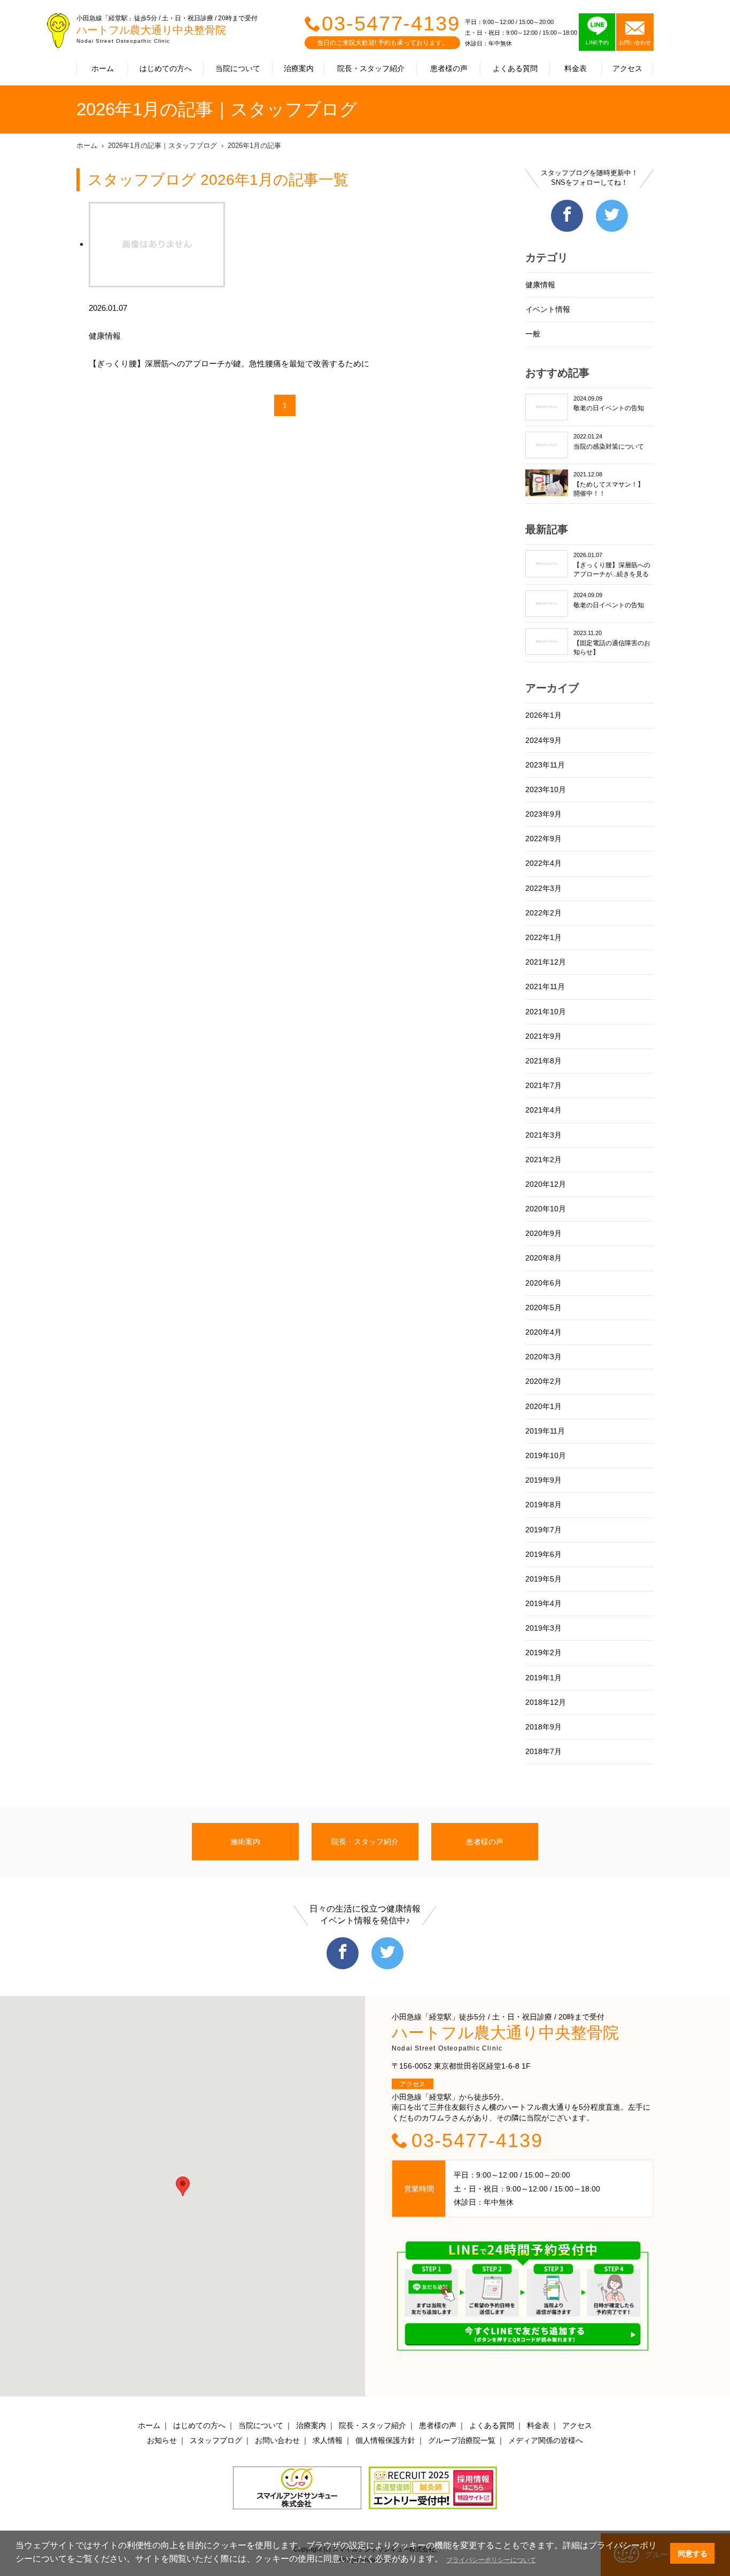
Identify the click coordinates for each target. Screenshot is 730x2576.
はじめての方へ (166, 68)
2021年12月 (546, 962)
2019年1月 (543, 1678)
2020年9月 (543, 1233)
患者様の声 (449, 68)
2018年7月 (543, 1751)
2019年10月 (546, 1455)
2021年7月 (543, 1085)
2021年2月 (543, 1160)
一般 (533, 334)
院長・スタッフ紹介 (371, 68)
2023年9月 (543, 814)
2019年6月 (543, 1554)
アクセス (627, 68)
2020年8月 (543, 1258)
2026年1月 (543, 715)
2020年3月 (543, 1357)
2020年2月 (543, 1381)
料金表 (576, 68)
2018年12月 (546, 1702)
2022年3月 (543, 888)
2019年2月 (543, 1653)
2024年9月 (543, 740)
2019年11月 (545, 1431)
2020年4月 (543, 1332)
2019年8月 (543, 1505)
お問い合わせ (277, 2440)
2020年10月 (546, 1209)
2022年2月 (543, 913)
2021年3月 (543, 1135)
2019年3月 (543, 1628)
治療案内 (299, 68)
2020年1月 (543, 1406)
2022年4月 (543, 863)
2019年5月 (543, 1579)
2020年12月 (546, 1184)
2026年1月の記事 (254, 146)
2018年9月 (543, 1727)
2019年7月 (543, 1530)
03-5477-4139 (391, 24)
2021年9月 (543, 1036)
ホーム (103, 68)
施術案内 (245, 1842)
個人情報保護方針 (385, 2440)
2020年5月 (543, 1307)
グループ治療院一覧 (462, 2440)
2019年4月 (543, 1603)
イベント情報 (548, 309)
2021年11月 (545, 986)
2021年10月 (546, 1012)
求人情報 (328, 2440)
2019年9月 (543, 1480)
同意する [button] (693, 2554)
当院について (238, 68)
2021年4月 (543, 1110)
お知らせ (162, 2440)
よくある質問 (515, 68)
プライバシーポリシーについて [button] (491, 2560)
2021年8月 (543, 1061)
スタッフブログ (216, 2440)
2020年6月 (543, 1283)
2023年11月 (545, 765)
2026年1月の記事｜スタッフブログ (162, 146)
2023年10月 (546, 789)
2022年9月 (543, 839)
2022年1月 (543, 937)
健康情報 (540, 285)
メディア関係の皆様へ (546, 2440)
